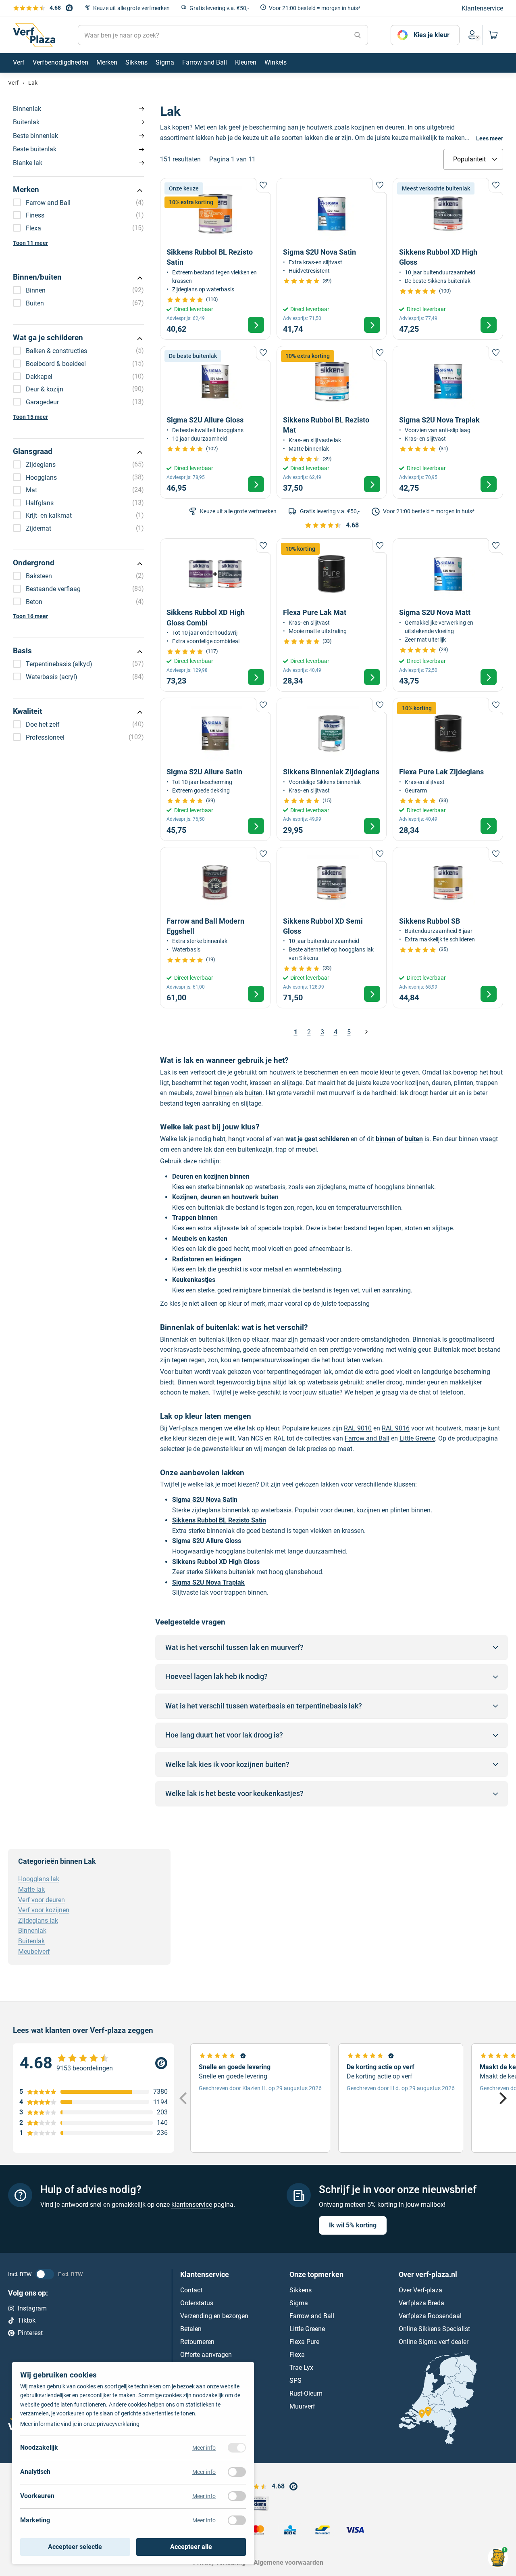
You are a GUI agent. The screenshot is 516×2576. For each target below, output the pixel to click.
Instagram (32, 2308)
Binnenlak (27, 109)
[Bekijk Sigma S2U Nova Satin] (332, 259)
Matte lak (31, 1889)
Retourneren (197, 2342)
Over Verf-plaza (420, 2290)
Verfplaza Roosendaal (430, 2316)
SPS (295, 2380)
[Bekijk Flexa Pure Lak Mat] (332, 615)
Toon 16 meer (30, 616)
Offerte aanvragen (206, 2355)
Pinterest (30, 2333)
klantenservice (192, 2205)
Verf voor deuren (42, 1900)
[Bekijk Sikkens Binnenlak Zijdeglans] (332, 769)
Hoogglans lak (39, 1879)
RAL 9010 (358, 1428)
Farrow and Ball (367, 1438)
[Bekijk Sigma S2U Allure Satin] (215, 769)
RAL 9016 (396, 1428)
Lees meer (490, 138)
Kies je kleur (432, 35)
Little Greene (417, 1438)
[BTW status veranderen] (45, 2274)
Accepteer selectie (75, 2547)
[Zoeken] (358, 35)
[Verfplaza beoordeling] (94, 2063)
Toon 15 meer (30, 417)
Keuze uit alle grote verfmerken (131, 8)
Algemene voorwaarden (288, 2563)
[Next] (502, 2098)
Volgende (366, 1032)
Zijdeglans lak (38, 1920)
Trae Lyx (301, 2368)
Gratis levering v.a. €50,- (219, 8)
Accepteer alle (191, 2547)
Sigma (299, 2303)
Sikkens (301, 2290)
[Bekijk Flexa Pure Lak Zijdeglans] (448, 769)
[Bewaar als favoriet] (263, 185)
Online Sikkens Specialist (434, 2329)
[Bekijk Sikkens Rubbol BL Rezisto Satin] (215, 259)
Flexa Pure (304, 2342)
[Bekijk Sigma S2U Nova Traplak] (448, 422)
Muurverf (302, 2406)
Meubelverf (34, 1952)
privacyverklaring (118, 2424)
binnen (223, 1093)
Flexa (297, 2355)
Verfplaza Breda (421, 2303)
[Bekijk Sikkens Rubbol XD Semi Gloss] (332, 928)
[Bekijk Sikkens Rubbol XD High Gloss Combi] (215, 615)
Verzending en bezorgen (214, 2316)
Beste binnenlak (35, 136)
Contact (191, 2290)
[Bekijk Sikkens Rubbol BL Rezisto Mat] (332, 422)
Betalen (191, 2329)
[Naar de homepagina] (34, 35)
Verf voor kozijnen (44, 1910)
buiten (254, 1093)
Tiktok (27, 2321)
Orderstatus (197, 2303)
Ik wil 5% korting (353, 2225)
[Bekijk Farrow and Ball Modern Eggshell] (215, 928)
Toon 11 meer (30, 243)
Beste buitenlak (35, 149)
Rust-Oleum (306, 2393)
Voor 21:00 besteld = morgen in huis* (315, 8)
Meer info (204, 2448)
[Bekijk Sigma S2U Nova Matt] (448, 615)
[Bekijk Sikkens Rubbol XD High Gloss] (448, 259)
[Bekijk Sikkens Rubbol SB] (448, 928)
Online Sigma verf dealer (434, 2342)
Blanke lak (28, 163)
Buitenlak (26, 122)
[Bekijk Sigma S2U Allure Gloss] (215, 422)
